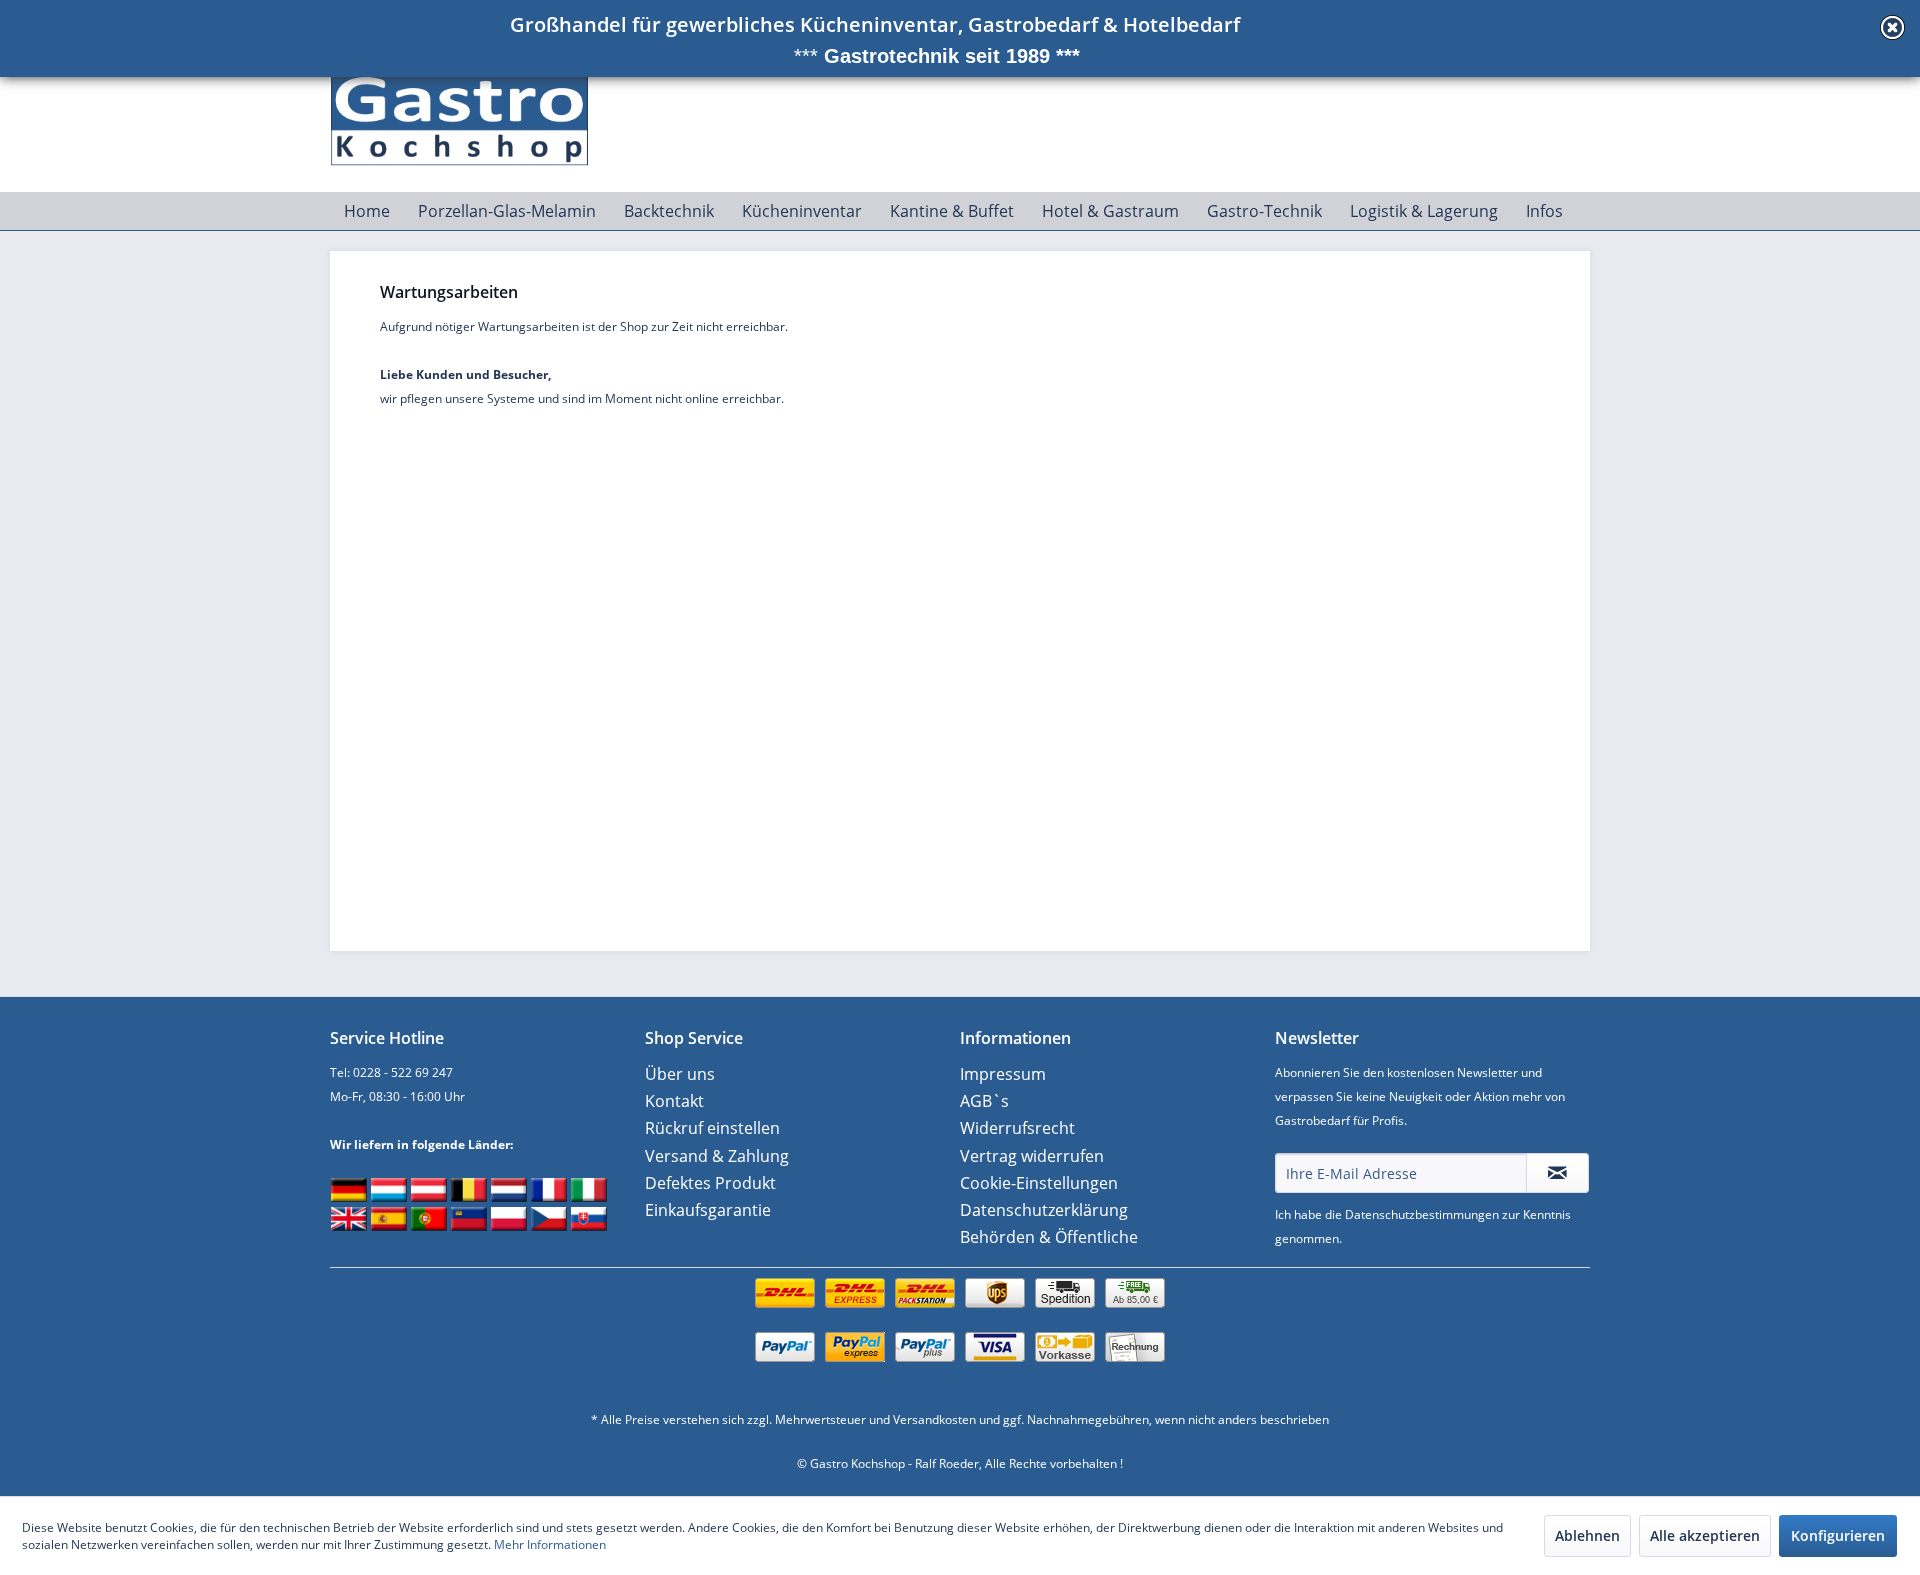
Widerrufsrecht (1017, 1128)
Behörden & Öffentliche (1049, 1237)
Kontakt (674, 1101)
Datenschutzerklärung (1044, 1210)
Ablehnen (1587, 1535)
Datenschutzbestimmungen (1422, 1214)
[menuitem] (367, 211)
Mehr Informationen (550, 1544)
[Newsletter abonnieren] (1557, 1173)
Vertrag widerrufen (1032, 1156)
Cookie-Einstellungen (1039, 1183)
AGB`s (984, 1101)
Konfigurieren (1838, 1535)
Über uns (680, 1074)
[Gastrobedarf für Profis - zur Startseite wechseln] (471, 111)
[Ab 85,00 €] (960, 1313)
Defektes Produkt (710, 1183)
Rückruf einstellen (712, 1128)
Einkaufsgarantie (708, 1210)
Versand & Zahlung (717, 1156)
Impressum (1003, 1074)
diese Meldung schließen (1892, 27)
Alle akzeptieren (1705, 1535)
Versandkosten (934, 1419)
